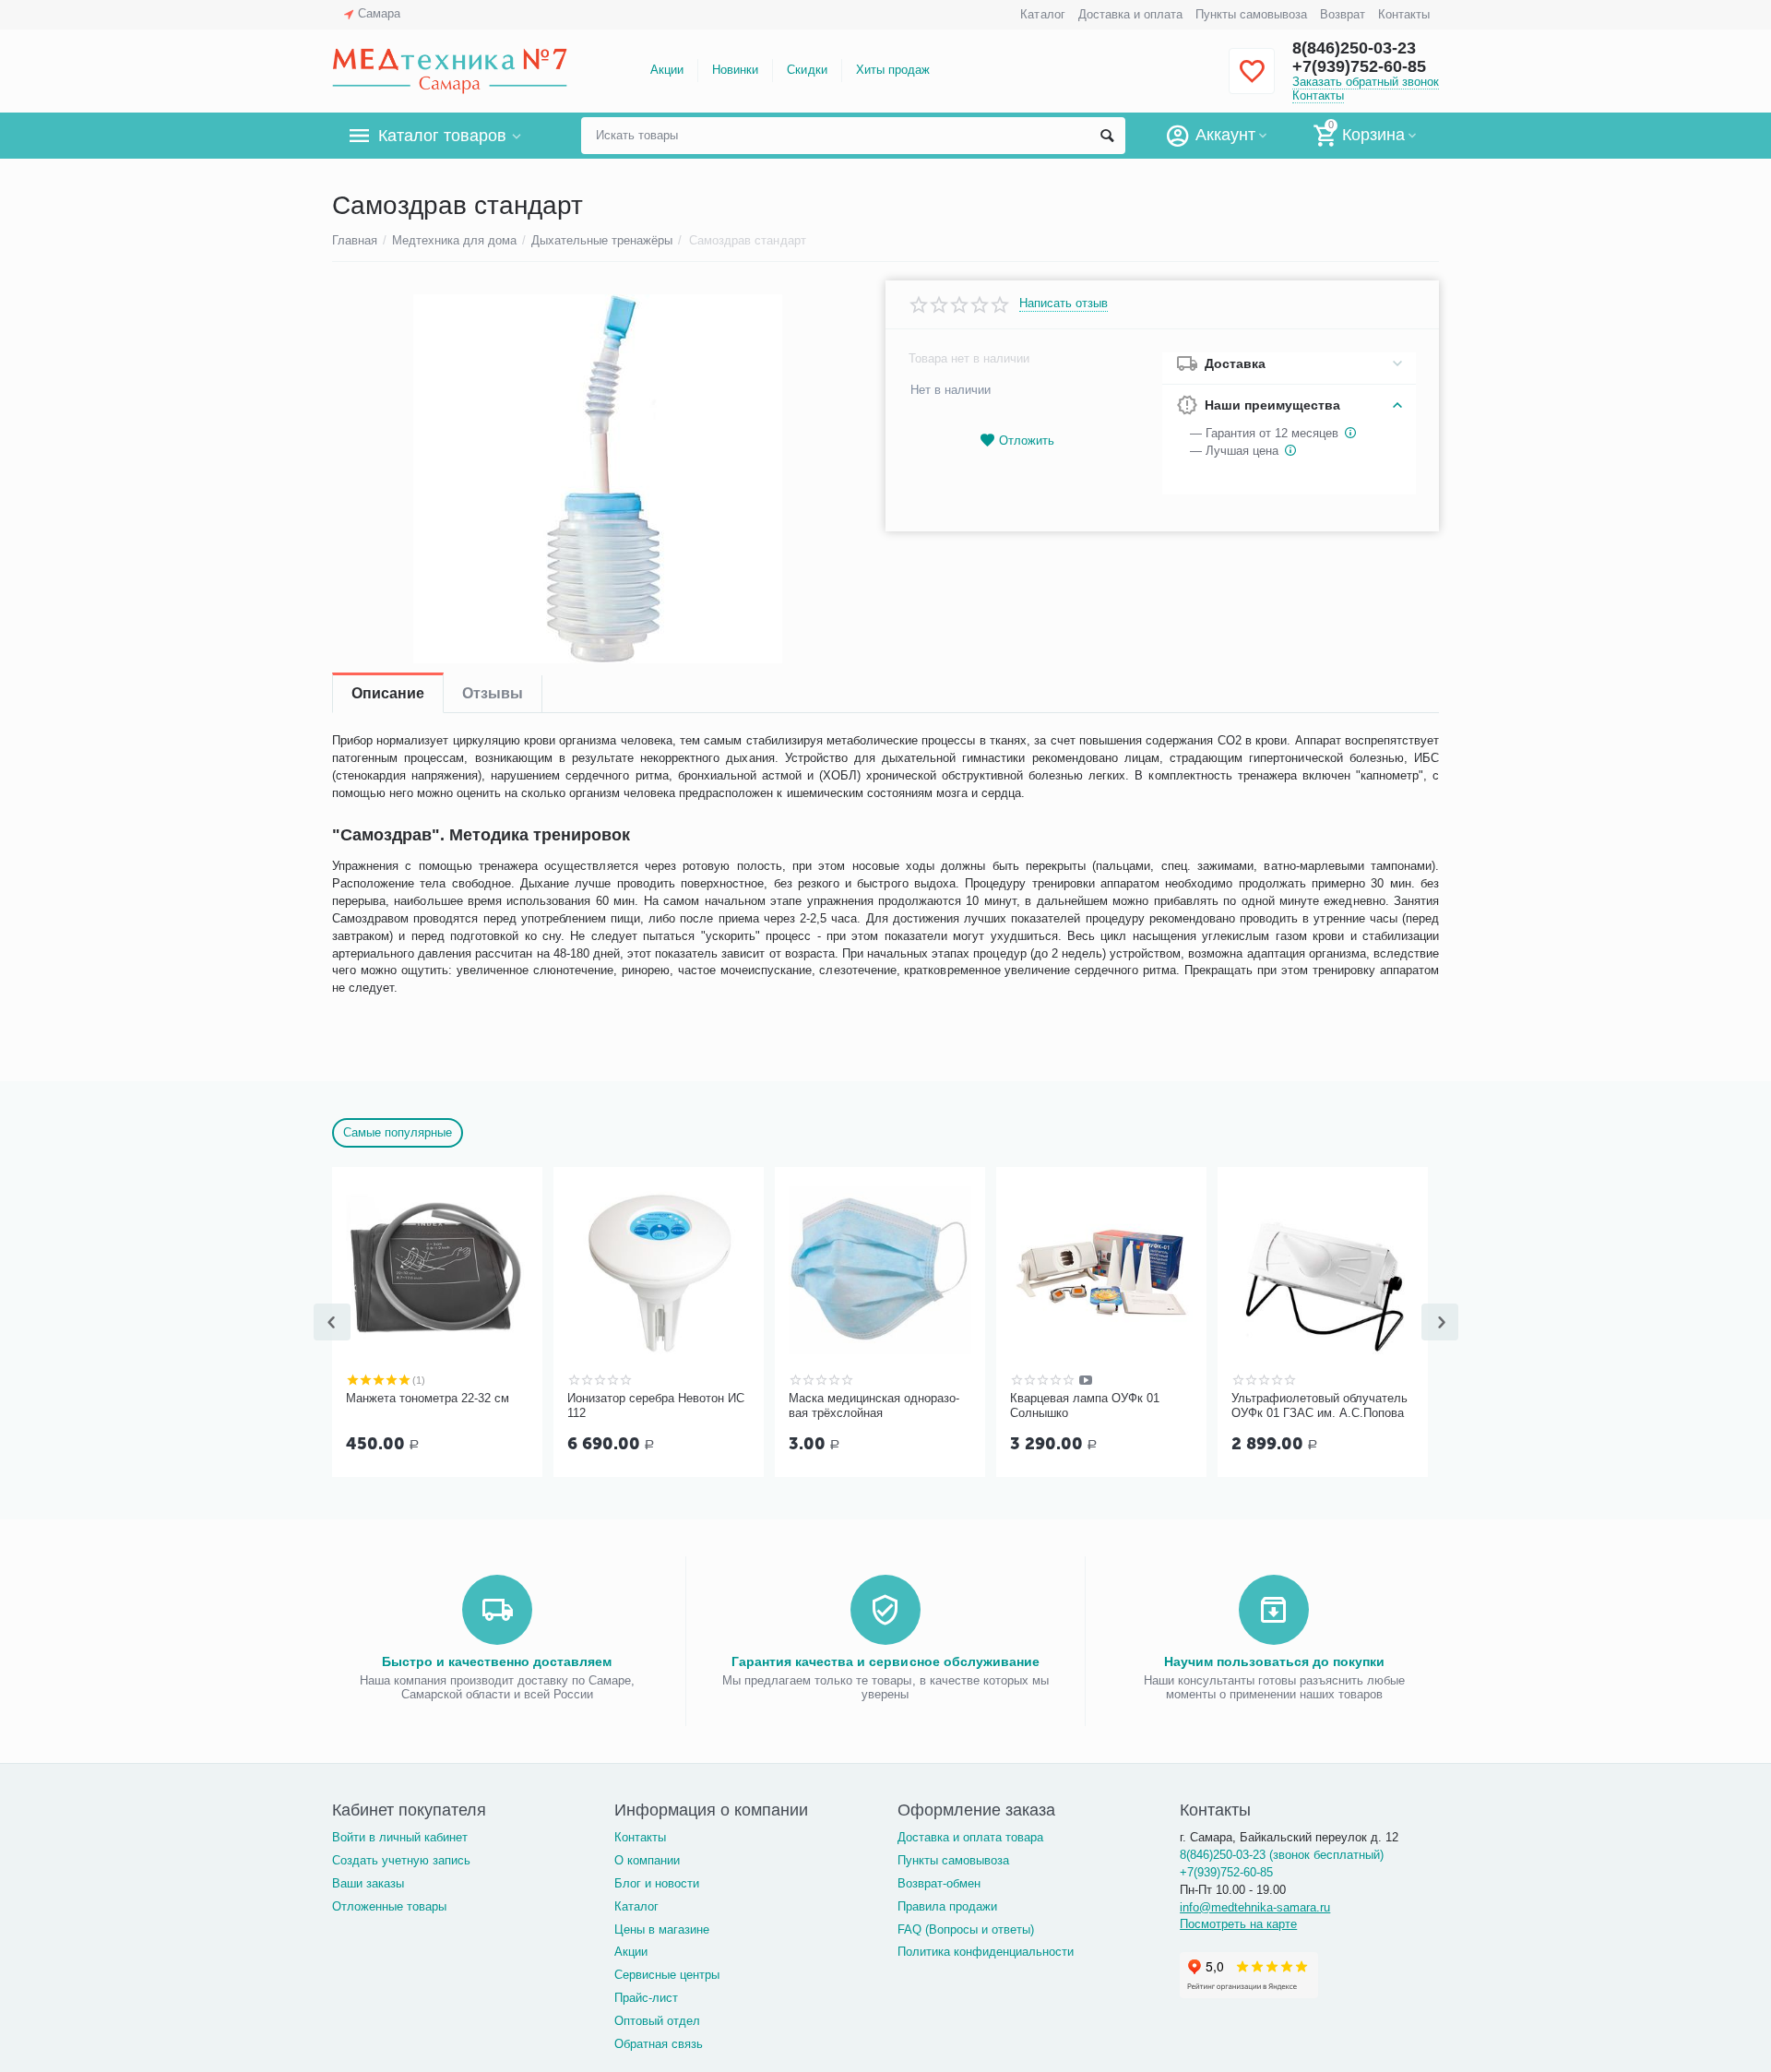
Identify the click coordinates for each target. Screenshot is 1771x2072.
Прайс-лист (646, 1998)
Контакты (1404, 14)
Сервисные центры (667, 1975)
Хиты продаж (893, 70)
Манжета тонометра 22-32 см (428, 1398)
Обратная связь (659, 2044)
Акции (667, 70)
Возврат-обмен (939, 1883)
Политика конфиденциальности (986, 1952)
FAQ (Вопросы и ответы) (966, 1929)
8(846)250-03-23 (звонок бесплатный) (1282, 1855)
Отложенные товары (389, 1906)
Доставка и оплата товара (970, 1837)
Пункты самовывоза (1251, 14)
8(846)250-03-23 (1354, 48)
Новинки (735, 70)
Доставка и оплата (1130, 14)
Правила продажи (947, 1906)
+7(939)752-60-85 (1359, 66)
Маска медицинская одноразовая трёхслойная (874, 1405)
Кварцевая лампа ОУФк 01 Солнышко (1085, 1405)
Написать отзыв (1064, 304)
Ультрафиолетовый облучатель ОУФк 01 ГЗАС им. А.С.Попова (1319, 1405)
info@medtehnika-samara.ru (1255, 1907)
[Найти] (1107, 136)
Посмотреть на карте (1238, 1924)
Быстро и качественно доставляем (497, 1661)
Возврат (1343, 14)
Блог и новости (657, 1883)
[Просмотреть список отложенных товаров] (1252, 82)
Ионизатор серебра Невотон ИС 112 (656, 1405)
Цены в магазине (662, 1929)
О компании (647, 1860)
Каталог (1042, 14)
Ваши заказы (368, 1883)
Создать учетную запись (401, 1860)
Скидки (807, 70)
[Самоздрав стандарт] (597, 479)
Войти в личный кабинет (400, 1837)
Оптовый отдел (657, 2021)
